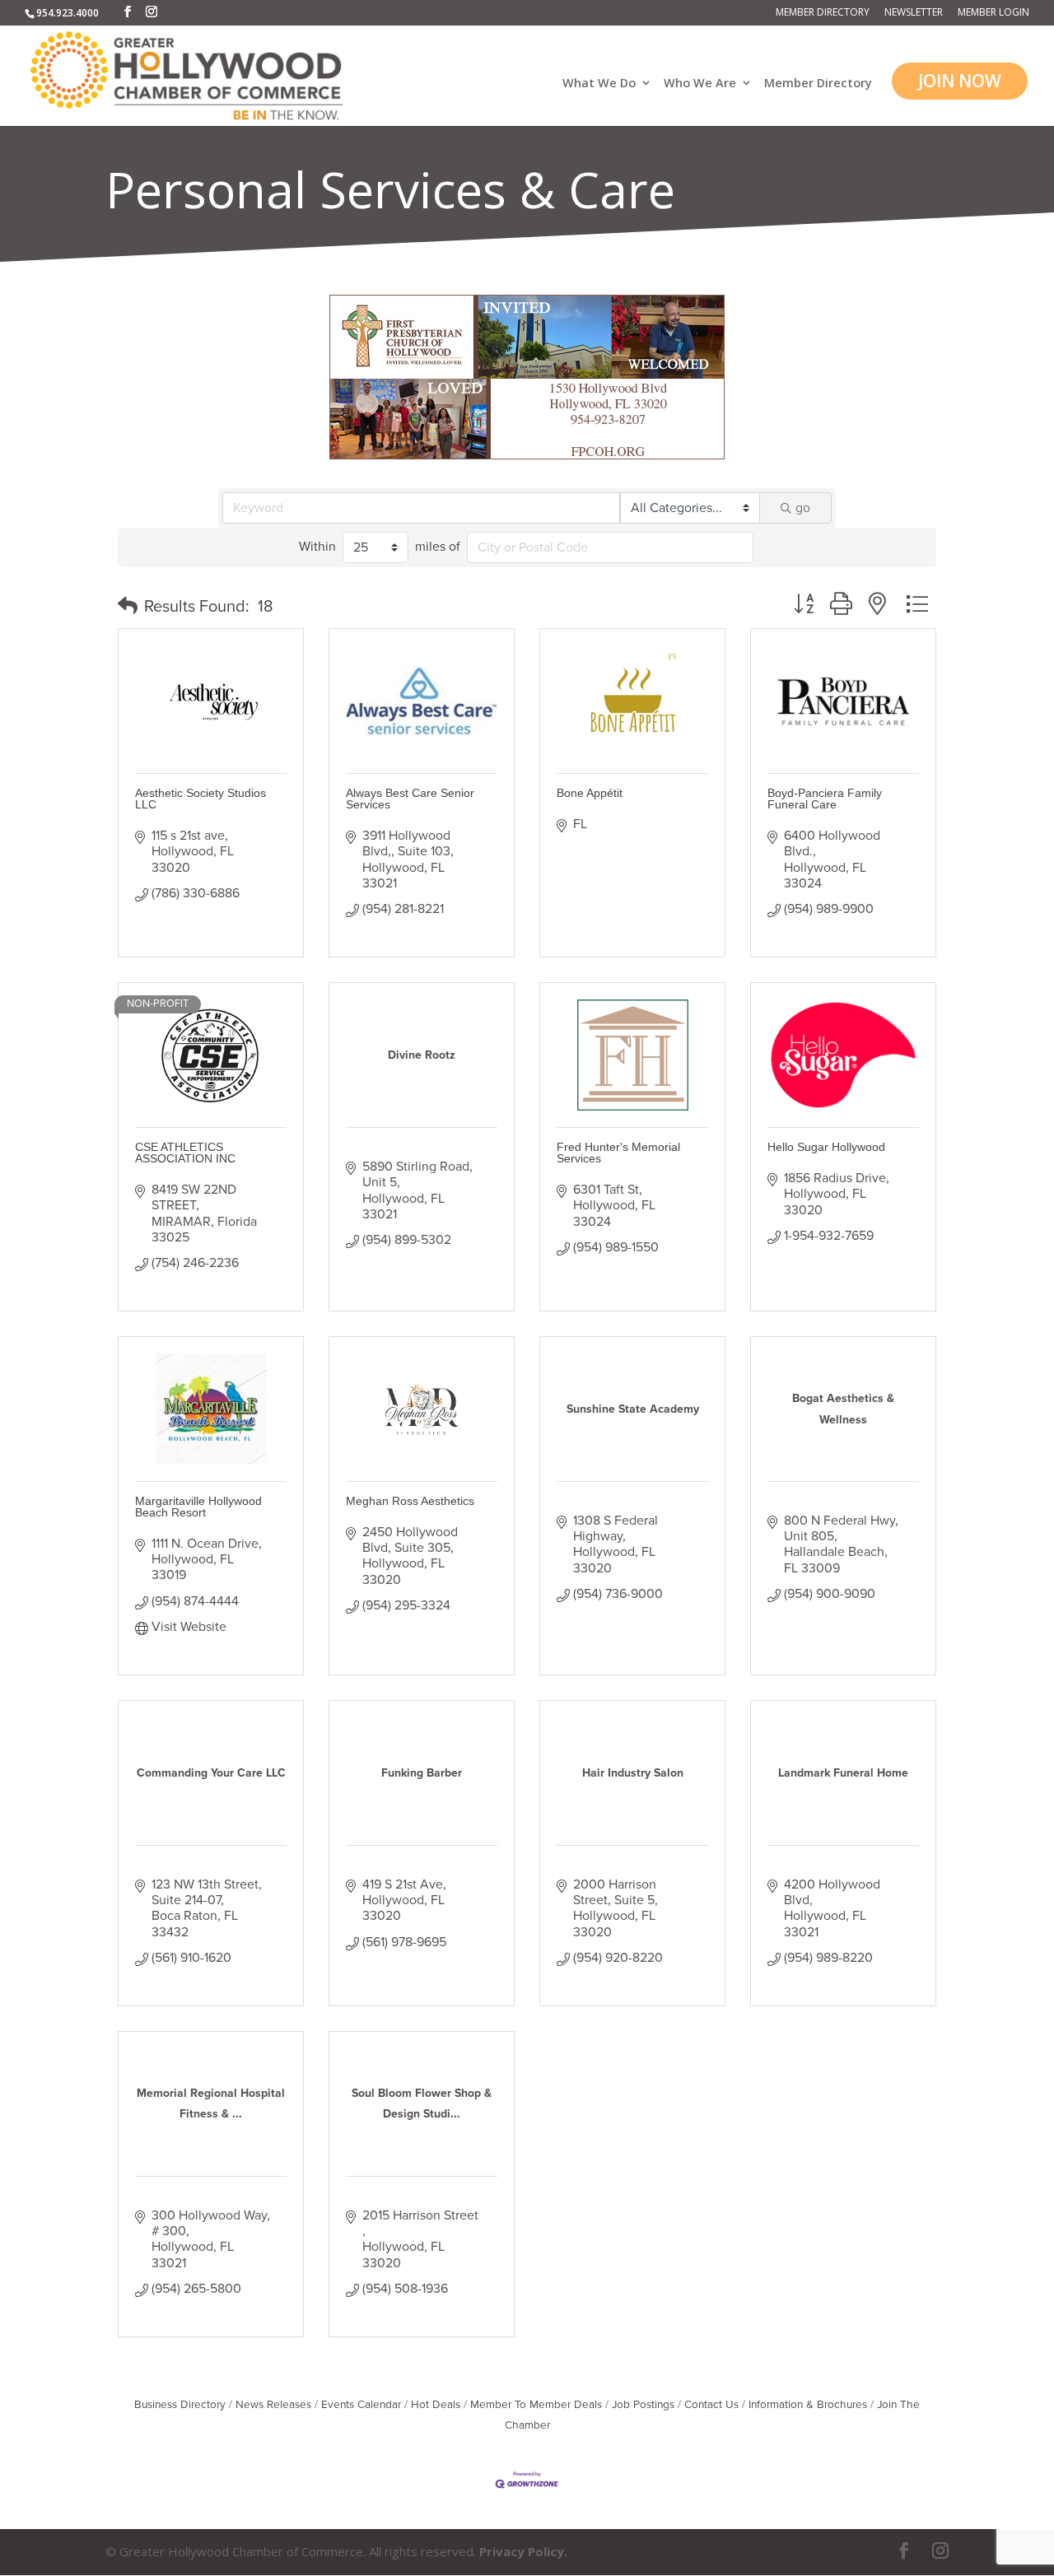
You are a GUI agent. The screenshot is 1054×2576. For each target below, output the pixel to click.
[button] (128, 607)
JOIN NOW (960, 81)
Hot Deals (436, 2405)
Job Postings (643, 2405)
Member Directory (823, 13)
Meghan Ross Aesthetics (410, 1501)
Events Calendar (361, 2405)
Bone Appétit (590, 793)
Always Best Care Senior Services (410, 799)
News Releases (273, 2405)
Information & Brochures (808, 2405)
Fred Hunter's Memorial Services (618, 1153)
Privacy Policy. (523, 2551)
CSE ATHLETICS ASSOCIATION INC (185, 1153)
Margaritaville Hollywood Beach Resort (198, 1507)
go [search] (803, 508)
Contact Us (711, 2405)
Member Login (993, 13)
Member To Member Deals (536, 2405)
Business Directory (180, 2405)
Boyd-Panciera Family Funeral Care (825, 799)
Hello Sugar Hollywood (826, 1147)
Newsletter (914, 13)
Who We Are (700, 84)
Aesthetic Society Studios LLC (201, 799)
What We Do (599, 84)
